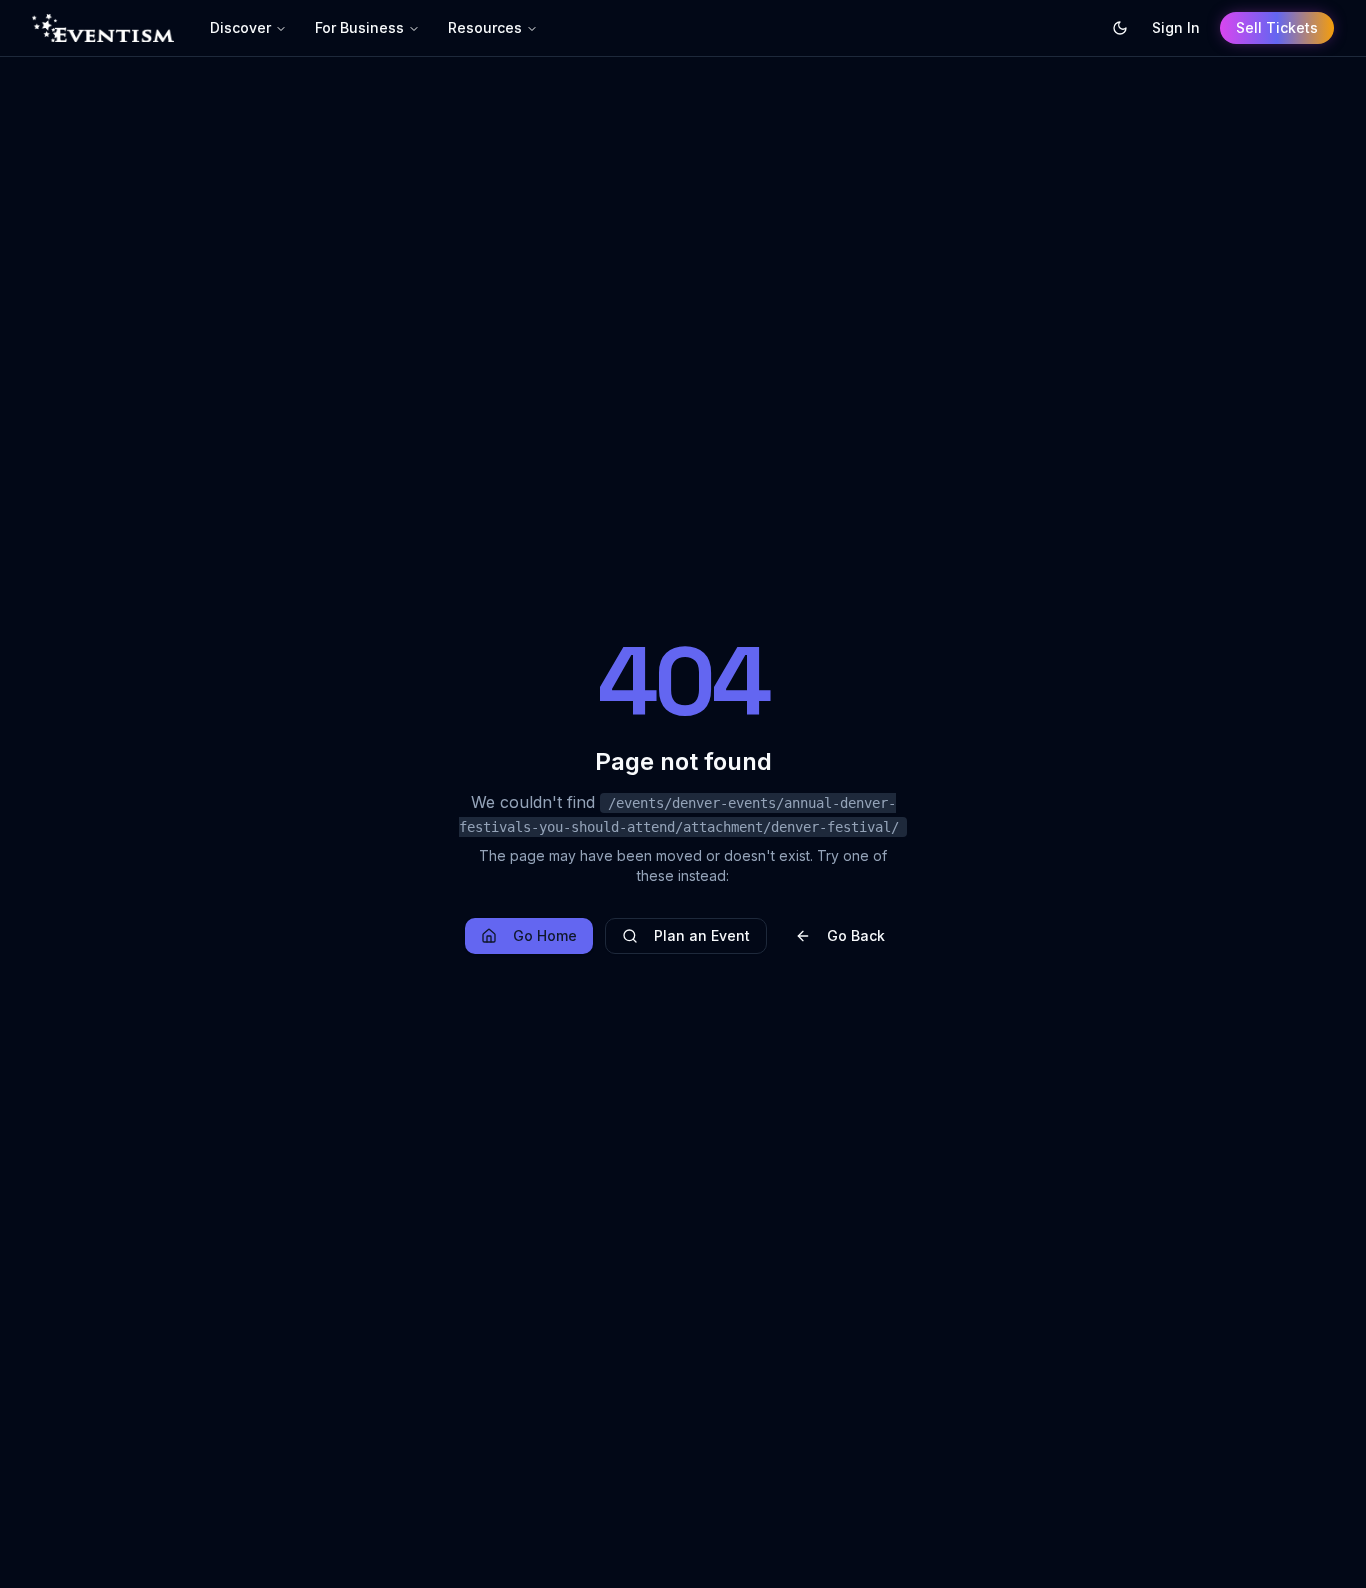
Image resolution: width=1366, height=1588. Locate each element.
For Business (359, 27)
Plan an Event (702, 935)
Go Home (545, 935)
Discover (240, 27)
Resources (485, 27)
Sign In (1176, 27)
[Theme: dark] (1120, 28)
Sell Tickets (1277, 27)
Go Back (856, 935)
